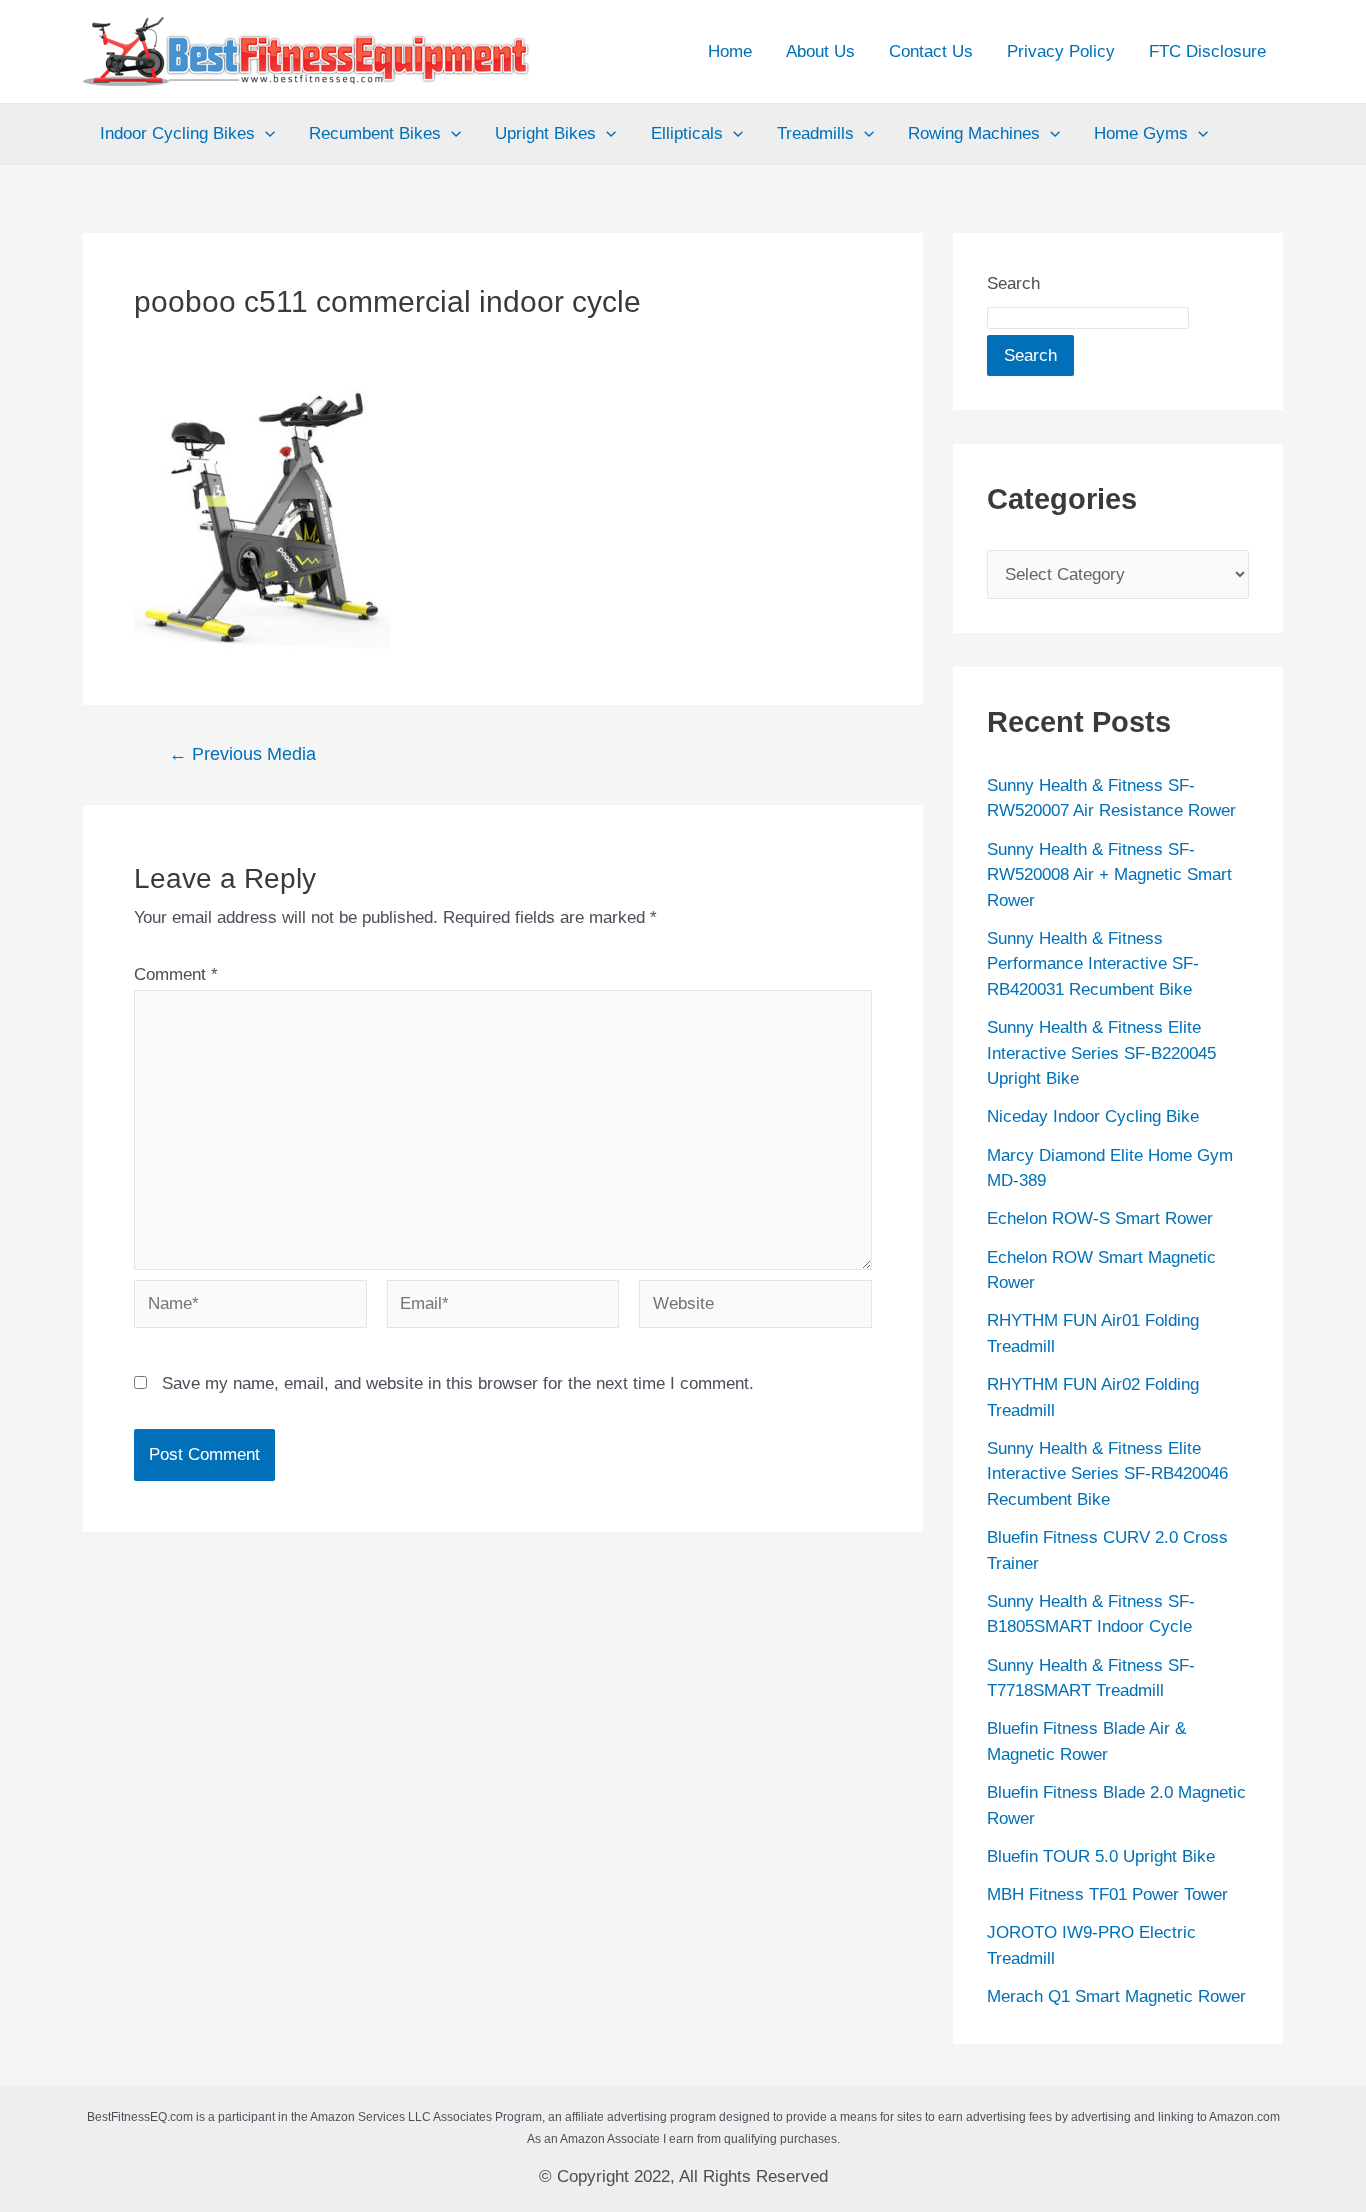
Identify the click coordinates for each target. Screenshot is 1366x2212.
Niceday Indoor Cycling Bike (1093, 1116)
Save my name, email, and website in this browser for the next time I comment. (458, 1383)
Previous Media (242, 754)
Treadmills (815, 133)
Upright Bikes (545, 133)
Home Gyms (1141, 133)
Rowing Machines (974, 133)
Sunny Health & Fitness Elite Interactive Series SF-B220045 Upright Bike (1101, 1053)
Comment (176, 974)
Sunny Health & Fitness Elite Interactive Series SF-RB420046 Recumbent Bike (1107, 1474)
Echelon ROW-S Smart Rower (1100, 1218)
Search (1013, 283)
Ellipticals (687, 133)
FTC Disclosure (1207, 51)
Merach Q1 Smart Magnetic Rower (1116, 1996)
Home (730, 51)
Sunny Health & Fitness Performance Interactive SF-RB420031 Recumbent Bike (1093, 964)
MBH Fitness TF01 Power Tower (1107, 1894)
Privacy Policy (1061, 51)
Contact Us (931, 51)
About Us (820, 51)
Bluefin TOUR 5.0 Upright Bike (1101, 1856)
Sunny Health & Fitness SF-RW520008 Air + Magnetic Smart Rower (1109, 875)
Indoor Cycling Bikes (177, 133)
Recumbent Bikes (375, 133)
